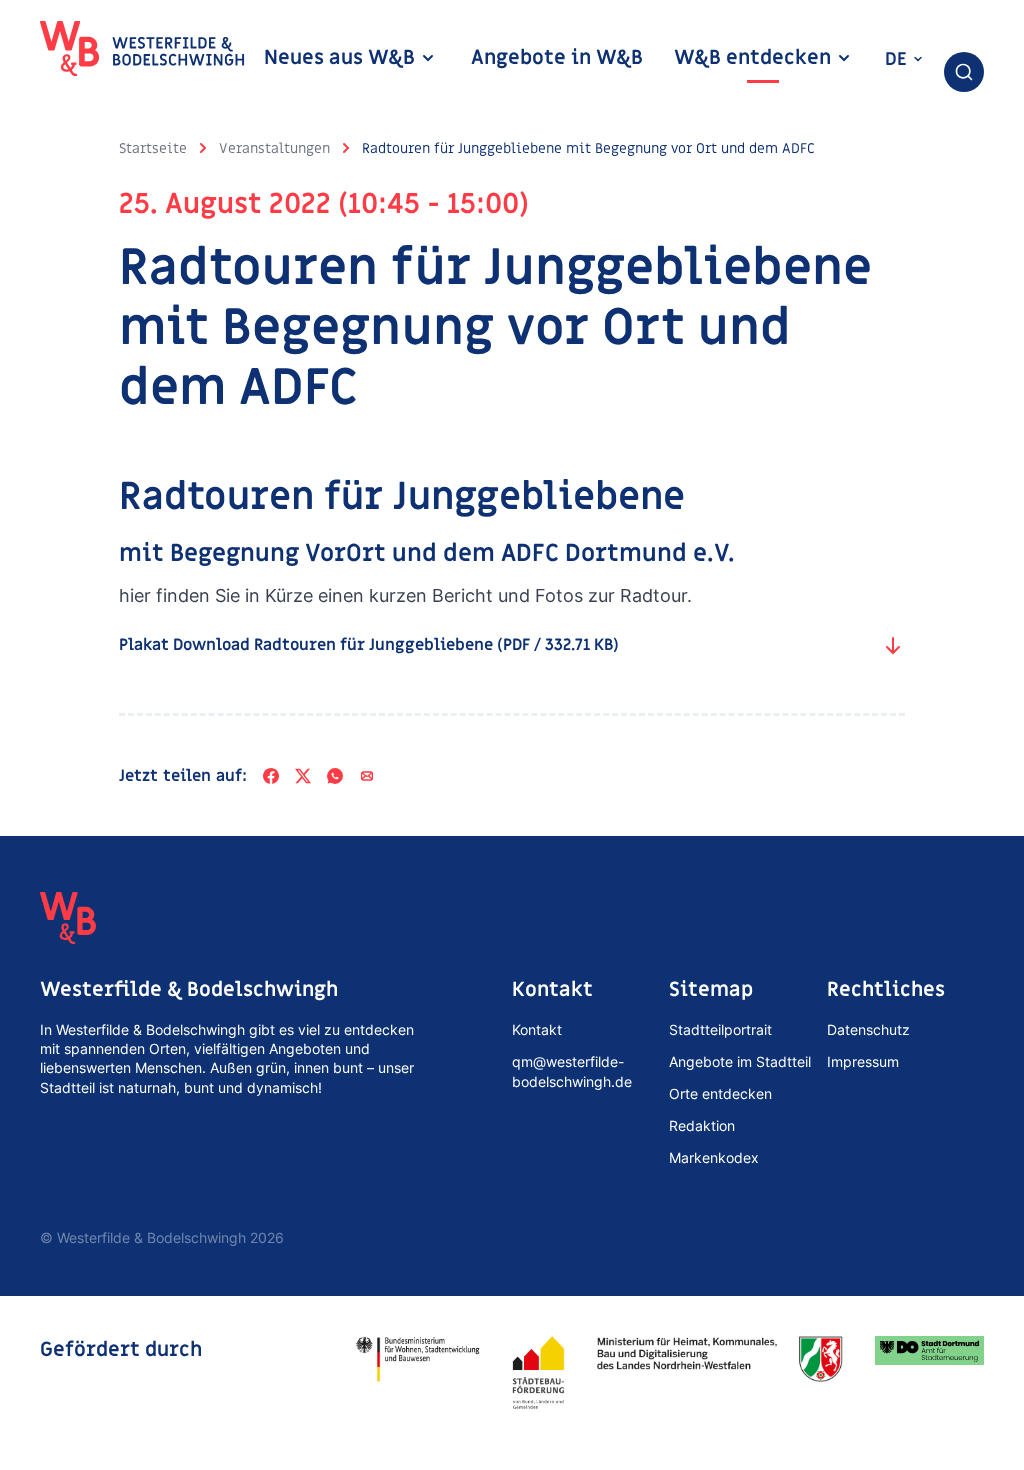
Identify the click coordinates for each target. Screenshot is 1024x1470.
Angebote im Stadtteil (740, 1061)
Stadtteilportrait (720, 1029)
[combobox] (964, 72)
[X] (303, 776)
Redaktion (702, 1125)
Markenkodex (714, 1157)
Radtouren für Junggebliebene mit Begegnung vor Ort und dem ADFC (588, 148)
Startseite (153, 148)
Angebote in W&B (557, 58)
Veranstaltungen (274, 148)
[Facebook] (271, 776)
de (898, 59)
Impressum (863, 1061)
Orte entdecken (720, 1093)
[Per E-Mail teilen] (367, 776)
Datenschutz (868, 1029)
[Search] (964, 72)
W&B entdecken (755, 58)
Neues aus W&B (342, 58)
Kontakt (537, 1029)
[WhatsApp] (335, 776)
